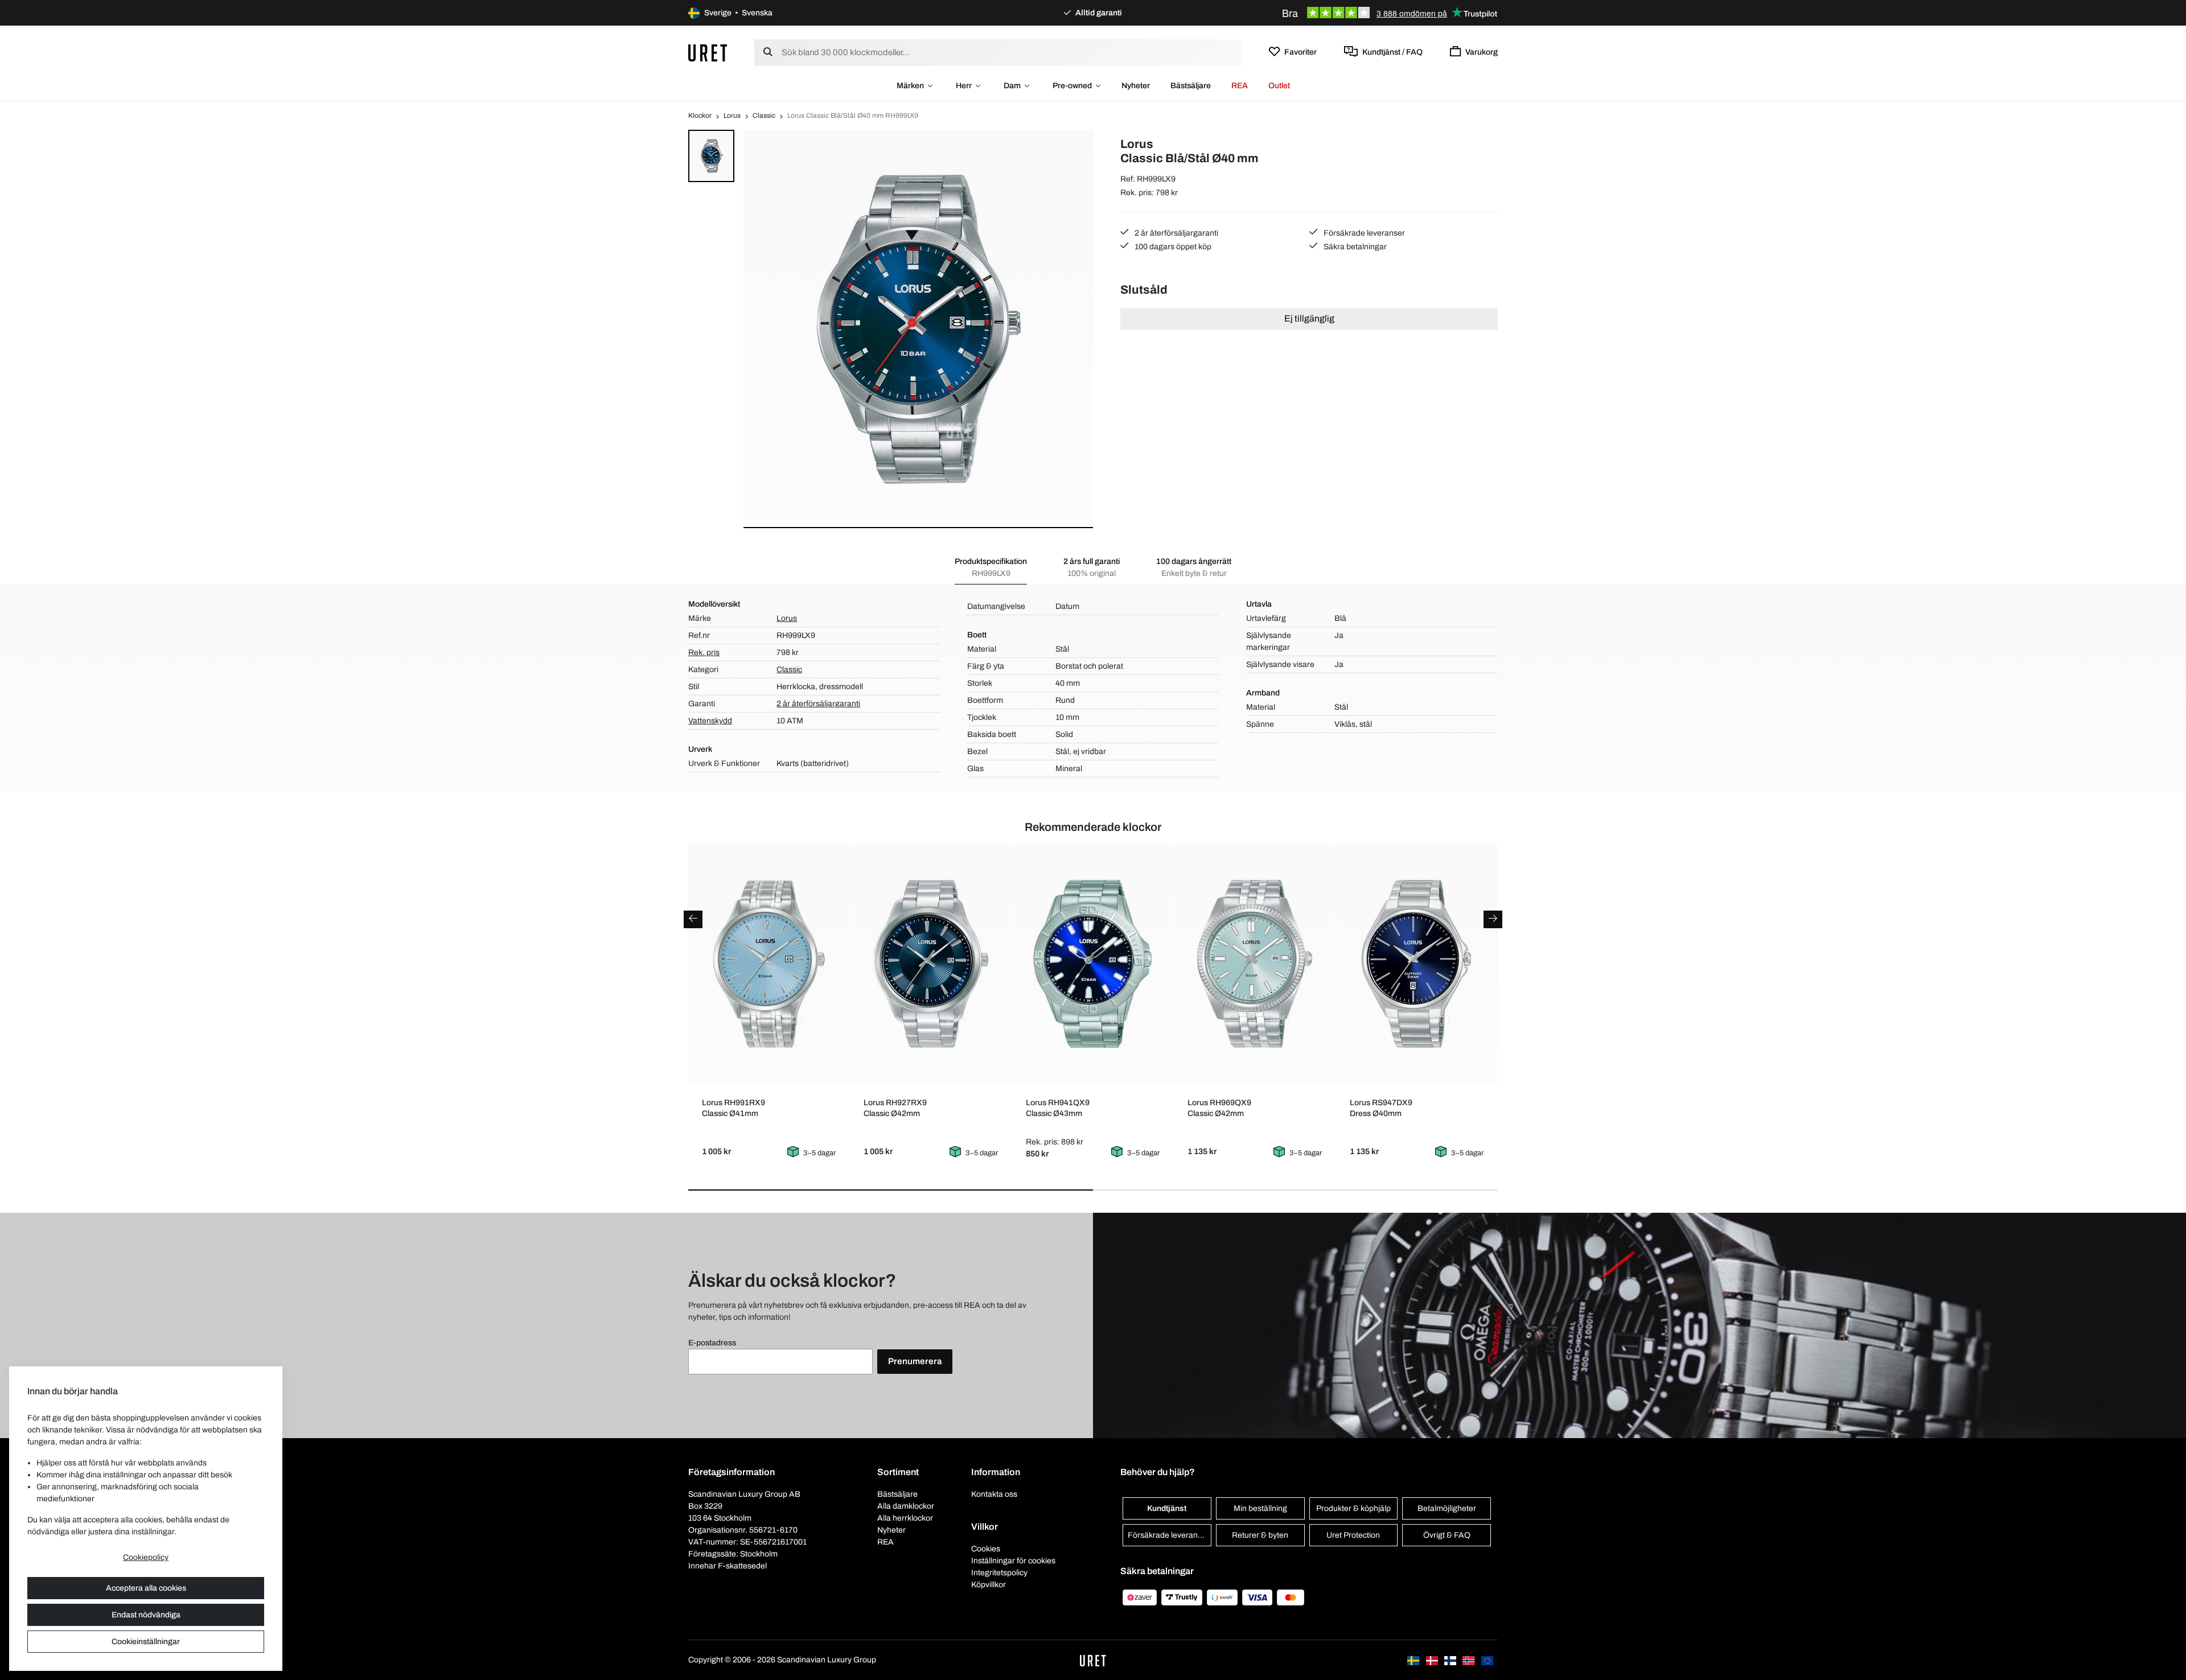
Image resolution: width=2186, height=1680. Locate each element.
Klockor (700, 116)
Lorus (732, 116)
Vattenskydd (710, 721)
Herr (964, 86)
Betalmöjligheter (1447, 1508)
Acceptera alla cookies (146, 1588)
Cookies (986, 1549)
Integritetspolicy (999, 1573)
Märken (910, 86)
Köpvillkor (989, 1585)
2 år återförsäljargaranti (1176, 233)
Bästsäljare (1191, 86)
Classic (764, 116)
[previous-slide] (693, 919)
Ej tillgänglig (1309, 318)
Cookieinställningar (146, 1642)
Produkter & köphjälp (1353, 1508)
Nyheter (1136, 86)
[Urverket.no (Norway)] (1469, 1660)
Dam (1012, 86)
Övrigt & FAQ (1447, 1535)
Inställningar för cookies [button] (1013, 1561)
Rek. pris (704, 652)
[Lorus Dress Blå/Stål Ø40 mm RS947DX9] (1417, 964)
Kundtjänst (1167, 1508)
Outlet (1279, 86)
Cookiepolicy (146, 1557)
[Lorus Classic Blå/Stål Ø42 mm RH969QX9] (1255, 964)
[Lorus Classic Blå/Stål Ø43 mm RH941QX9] (1093, 964)
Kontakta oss (994, 1494)
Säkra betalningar (1354, 247)
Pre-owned (1072, 86)
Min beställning (1260, 1508)
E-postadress (712, 1343)
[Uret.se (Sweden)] (1414, 1660)
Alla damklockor (906, 1506)
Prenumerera (915, 1361)
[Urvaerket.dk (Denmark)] (1433, 1660)
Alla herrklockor (905, 1518)
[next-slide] (1493, 919)
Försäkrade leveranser (1363, 233)
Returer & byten (1260, 1535)
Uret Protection (1353, 1535)
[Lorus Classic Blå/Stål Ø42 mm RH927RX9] (931, 964)
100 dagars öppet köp (1172, 247)
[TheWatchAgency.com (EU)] (1487, 1660)
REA (1240, 86)
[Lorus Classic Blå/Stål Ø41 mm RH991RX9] (769, 964)
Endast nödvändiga (146, 1615)
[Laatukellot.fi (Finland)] (1451, 1660)
